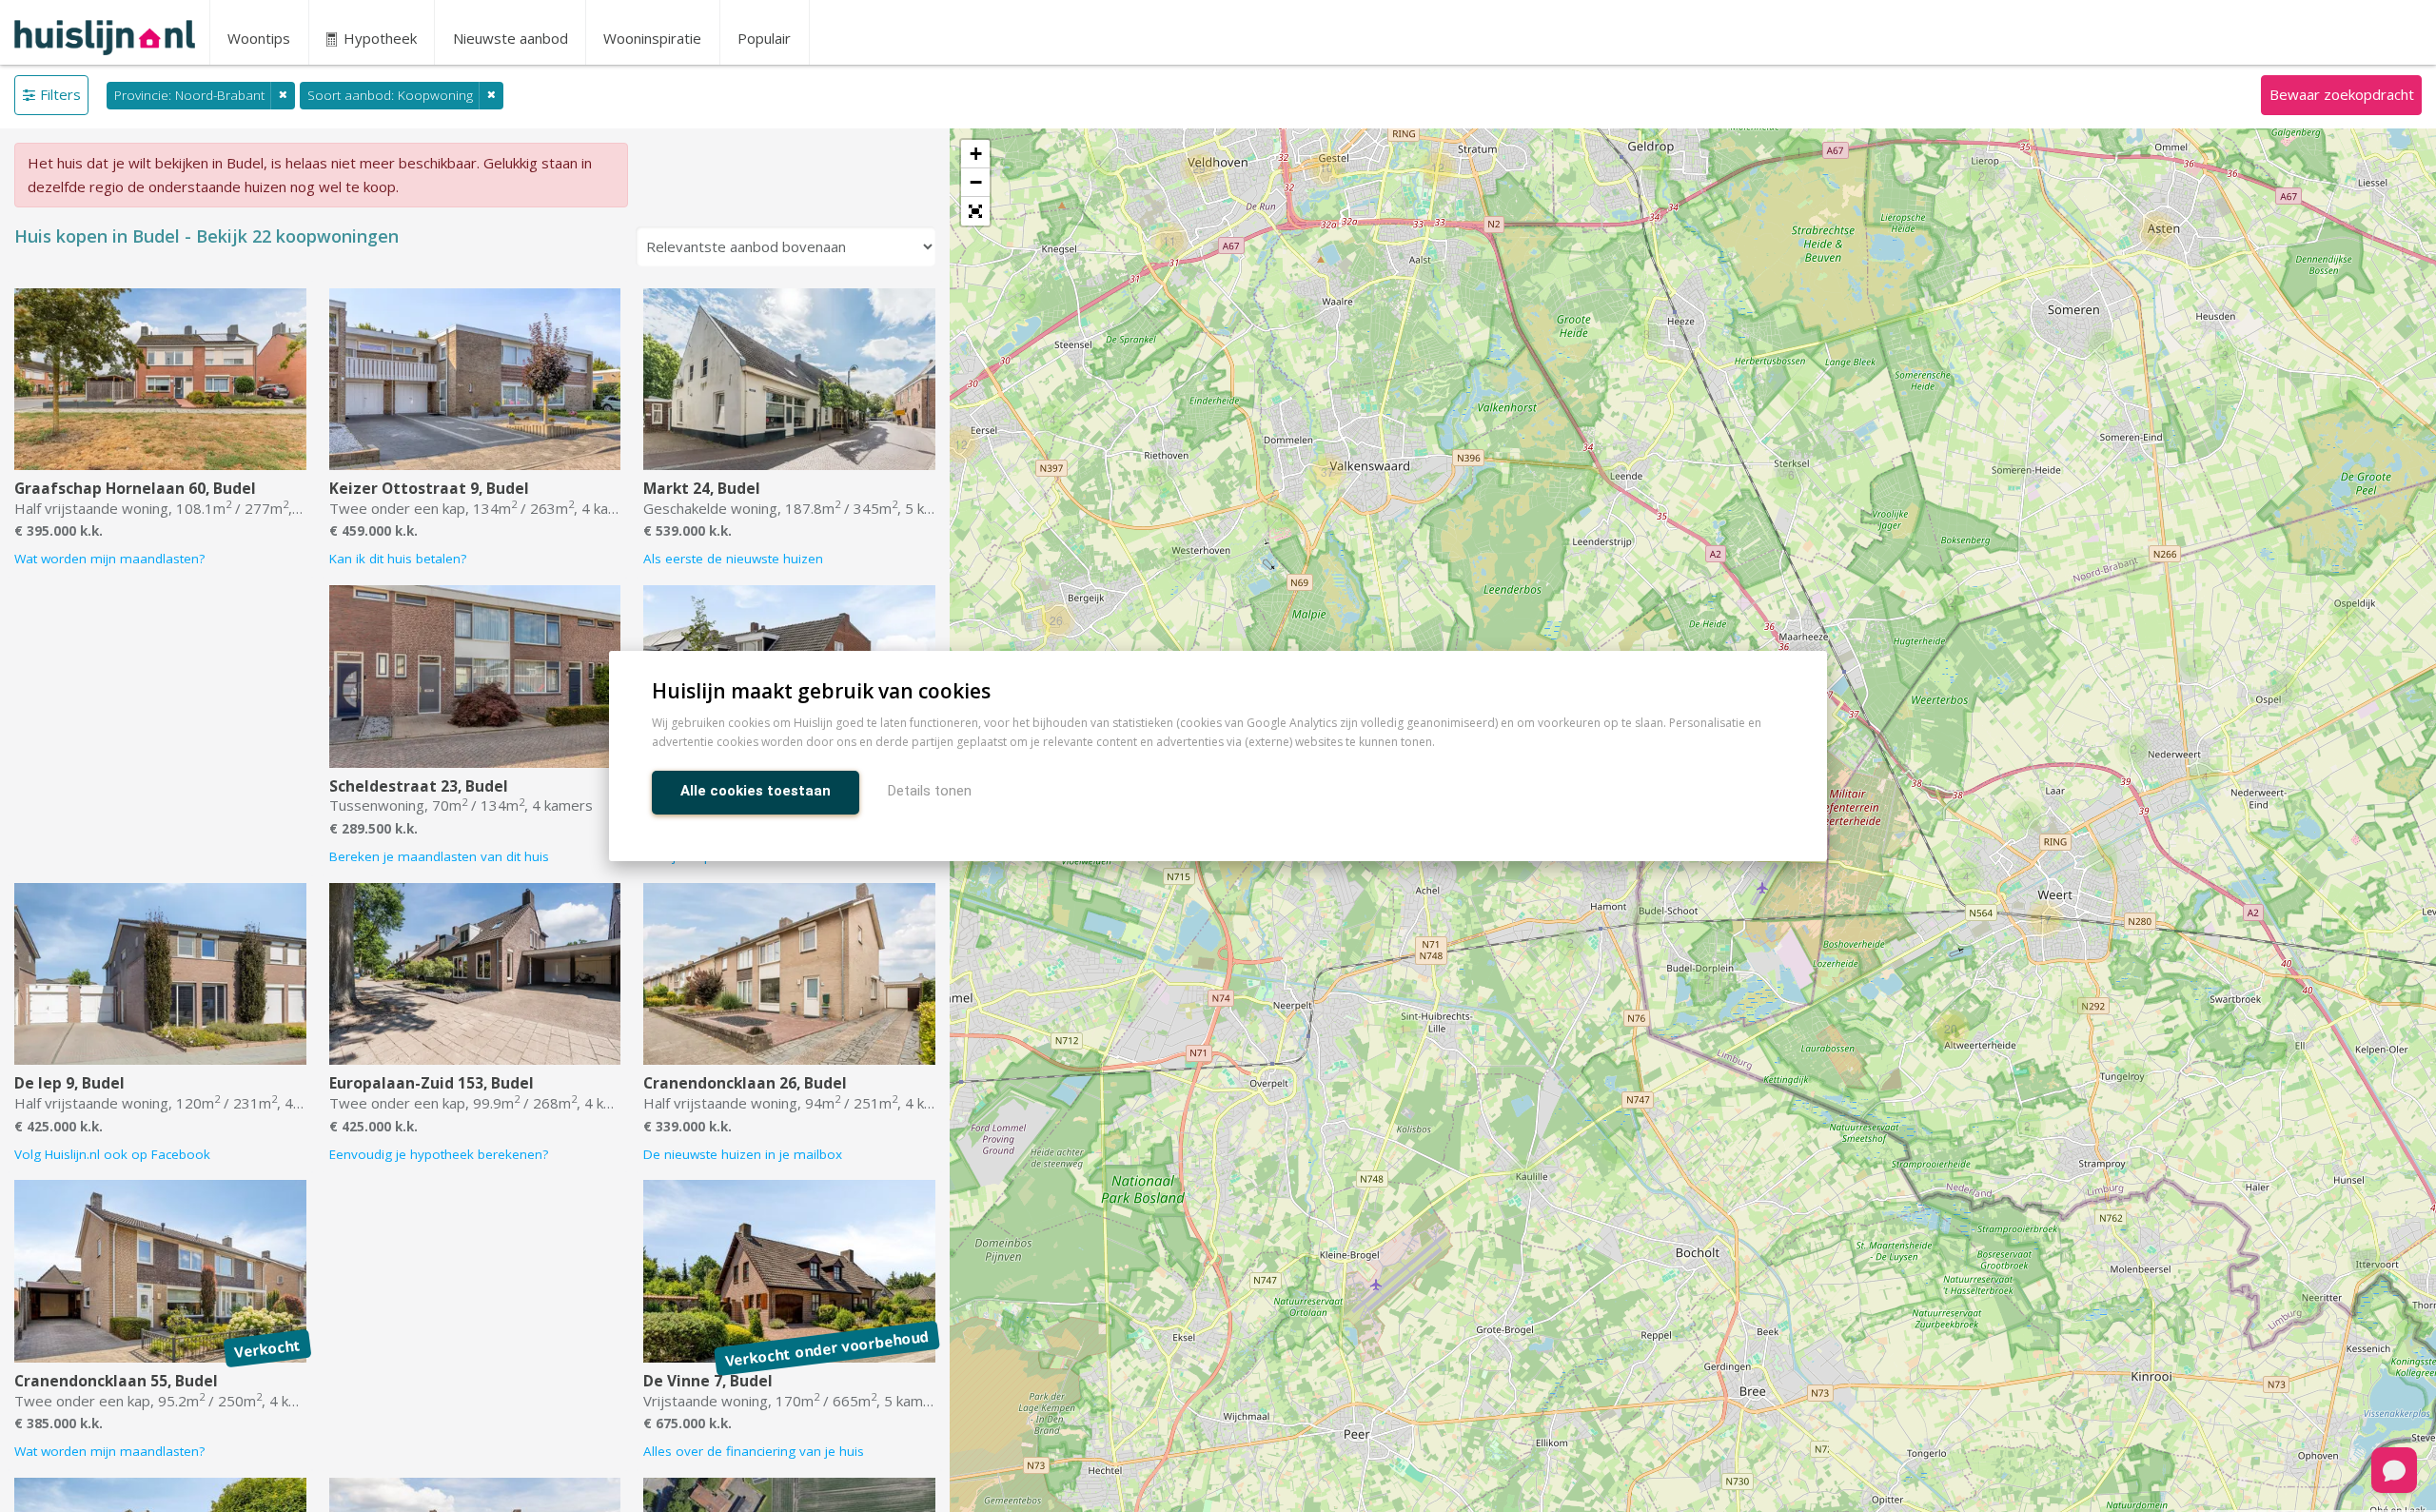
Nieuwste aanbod (511, 38)
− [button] (976, 182)
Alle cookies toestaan (756, 791)
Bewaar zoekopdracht (2342, 94)
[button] (975, 211)
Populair (764, 38)
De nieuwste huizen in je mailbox (743, 1154)
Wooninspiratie (652, 38)
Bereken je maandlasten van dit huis (439, 856)
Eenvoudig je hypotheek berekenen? (439, 1154)
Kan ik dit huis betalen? (398, 559)
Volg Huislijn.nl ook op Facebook (112, 1154)
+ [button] (976, 154)
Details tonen (930, 791)
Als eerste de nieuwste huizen (733, 559)
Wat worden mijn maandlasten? (109, 559)
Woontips (259, 38)
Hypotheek (378, 38)
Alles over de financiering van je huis (754, 1451)
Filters (60, 94)
